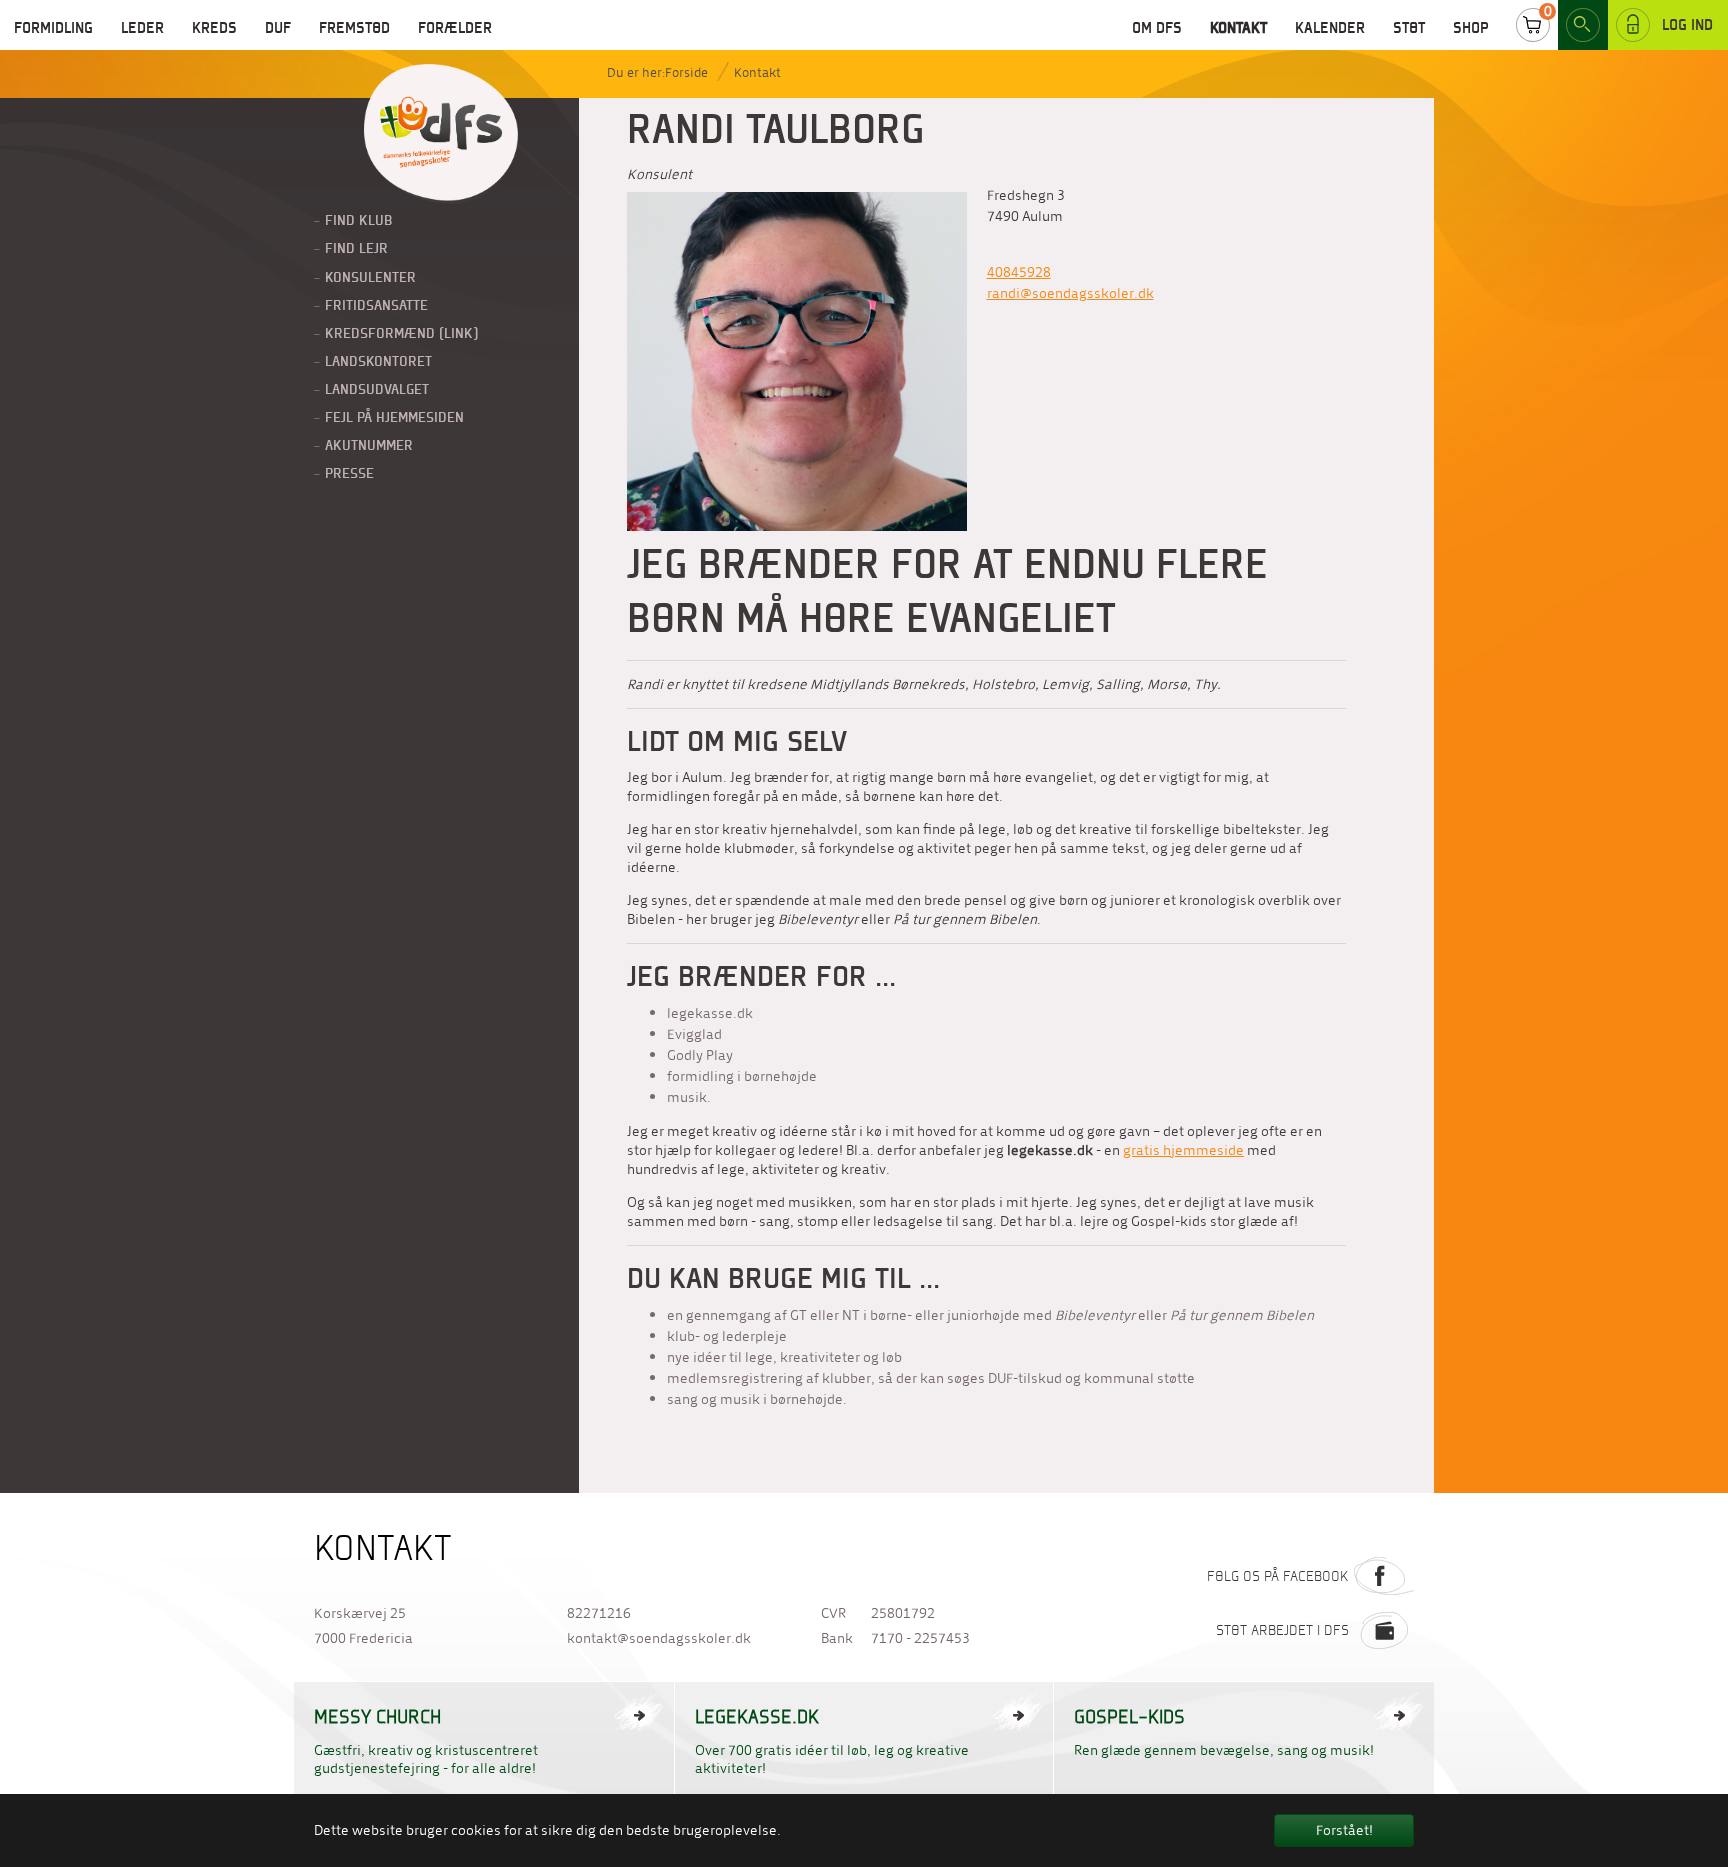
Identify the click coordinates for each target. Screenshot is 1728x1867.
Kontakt (757, 72)
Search (1583, 25)
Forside (686, 72)
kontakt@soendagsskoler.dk (659, 1638)
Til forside (441, 134)
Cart (1533, 25)
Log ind (1687, 24)
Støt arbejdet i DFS (1282, 1630)
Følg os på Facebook (1278, 1576)
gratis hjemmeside (1183, 1150)
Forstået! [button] (1344, 1830)
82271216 (599, 1613)
